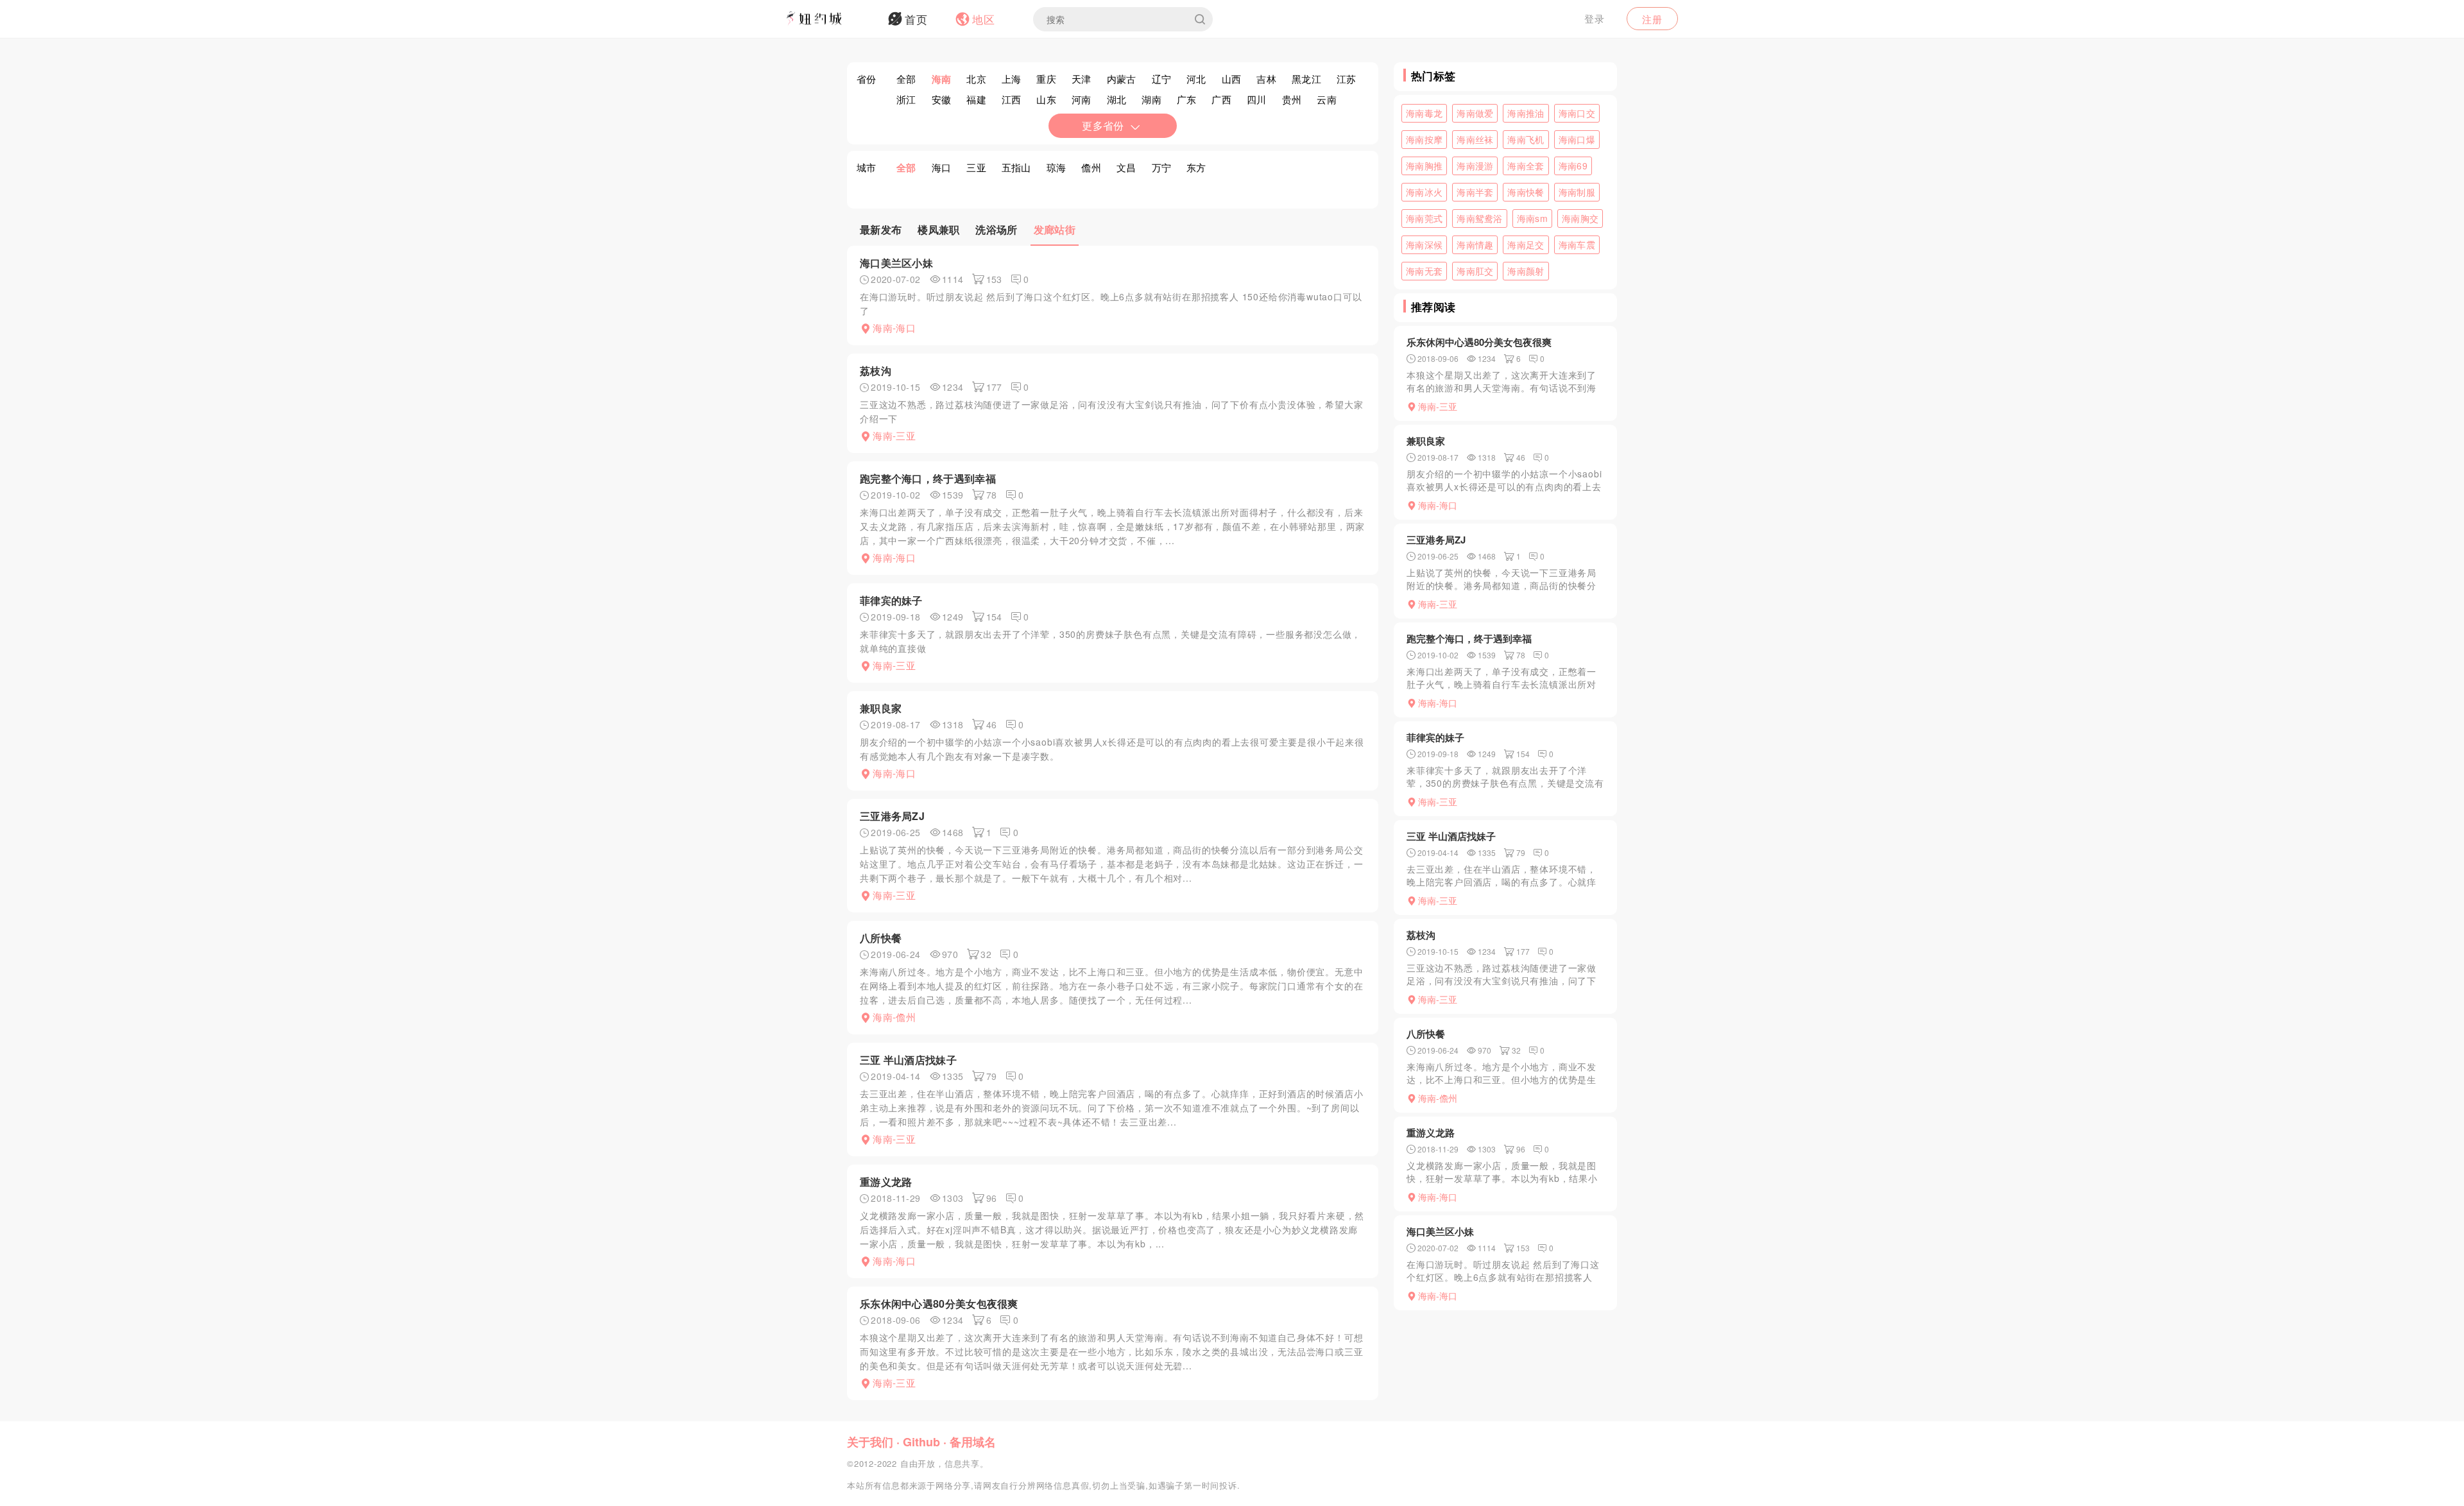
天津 (1082, 79)
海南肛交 (1475, 271)
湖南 (1151, 99)
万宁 (1162, 167)
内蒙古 (1122, 79)
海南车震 (1577, 244)
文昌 (1126, 167)
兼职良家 (881, 708)
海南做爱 (1475, 113)
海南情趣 (1475, 244)
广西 (1221, 99)
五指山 (1016, 167)
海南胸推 (1424, 166)
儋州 (1091, 167)
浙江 (906, 99)
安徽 (942, 99)
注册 (1652, 19)
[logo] (831, 19)
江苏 (1347, 79)
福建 (976, 99)
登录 (1595, 18)
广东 (1187, 99)
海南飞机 (1526, 139)
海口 (942, 167)
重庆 (1046, 79)
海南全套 (1526, 166)
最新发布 (881, 229)
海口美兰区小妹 (896, 263)
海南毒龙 (1424, 113)
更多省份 (1103, 125)
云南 (1327, 99)
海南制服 (1577, 192)
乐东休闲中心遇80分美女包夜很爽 (939, 1304)
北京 (976, 79)
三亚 (976, 167)
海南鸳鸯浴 (1480, 218)
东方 (1196, 167)
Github (921, 1442)
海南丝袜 (1475, 139)
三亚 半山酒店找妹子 (908, 1060)
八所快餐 (881, 938)
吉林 (1266, 79)
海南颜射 (1526, 271)
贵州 (1292, 99)
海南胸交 (1580, 218)
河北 (1196, 79)
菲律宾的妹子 (891, 600)
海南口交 (1577, 113)
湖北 (1117, 99)
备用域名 (973, 1442)
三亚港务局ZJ (892, 816)
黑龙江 (1306, 79)
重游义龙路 (886, 1182)
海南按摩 (1424, 139)
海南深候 (1424, 244)
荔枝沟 (876, 371)
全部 (906, 79)
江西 (1012, 99)
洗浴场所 (996, 229)
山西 (1232, 79)
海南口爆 (1577, 139)
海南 (942, 79)
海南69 (1573, 166)
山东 (1046, 99)
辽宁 (1162, 79)
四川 (1257, 99)
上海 (1012, 79)
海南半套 (1475, 192)
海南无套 (1424, 271)
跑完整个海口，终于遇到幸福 (928, 478)
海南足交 (1526, 244)
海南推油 (1526, 113)
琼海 (1057, 167)
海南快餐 (1526, 192)
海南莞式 (1424, 218)
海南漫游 (1475, 166)
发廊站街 (1055, 229)
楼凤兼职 (938, 229)
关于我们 (870, 1442)
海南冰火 (1424, 192)
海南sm (1532, 218)
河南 (1082, 99)
